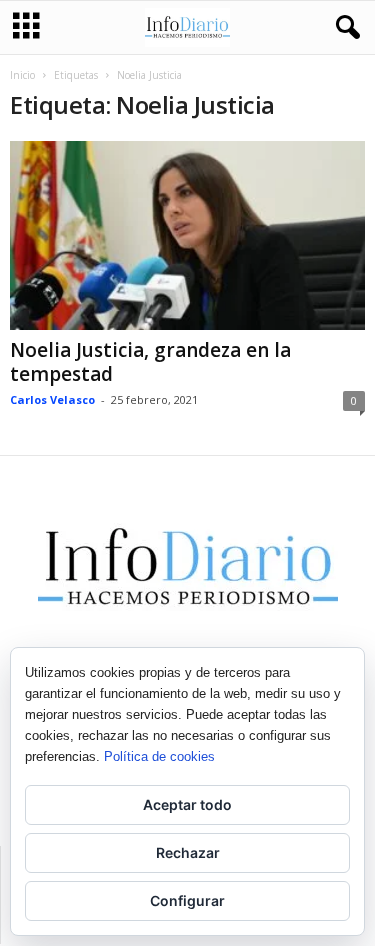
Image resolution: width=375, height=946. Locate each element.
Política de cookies (159, 756)
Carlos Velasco (52, 399)
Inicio (22, 75)
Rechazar (188, 852)
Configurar (187, 900)
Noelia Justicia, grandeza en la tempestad (150, 362)
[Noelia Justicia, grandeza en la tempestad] (187, 235)
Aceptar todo (187, 804)
